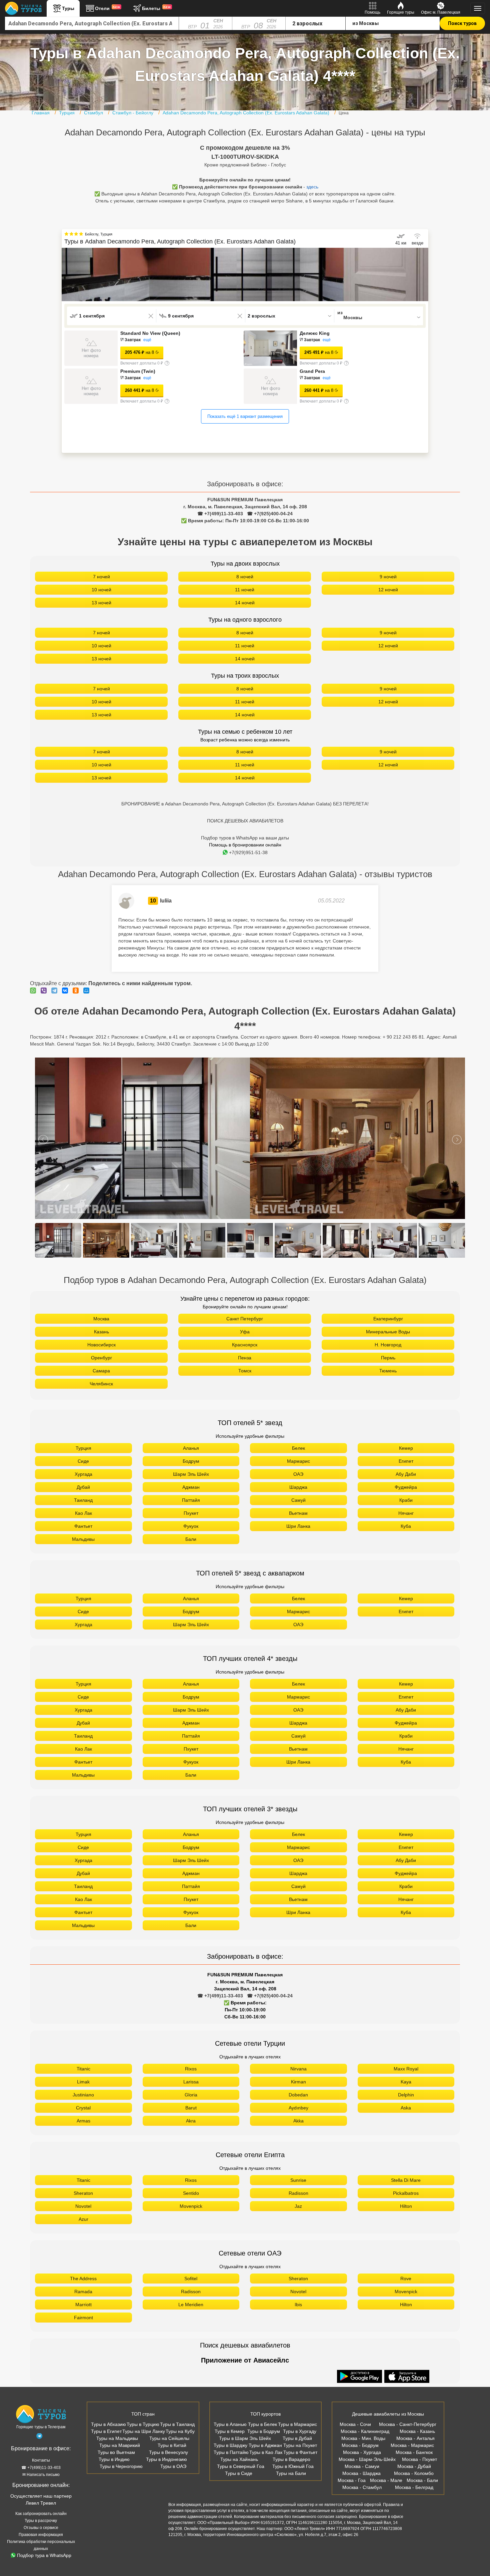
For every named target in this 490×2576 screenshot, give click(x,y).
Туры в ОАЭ (173, 2477)
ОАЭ (298, 1485)
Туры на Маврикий (120, 2456)
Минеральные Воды (388, 1342)
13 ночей (101, 613)
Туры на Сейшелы (169, 2449)
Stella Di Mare (406, 2191)
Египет (406, 1472)
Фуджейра (406, 1498)
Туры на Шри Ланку (144, 2442)
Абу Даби (406, 1485)
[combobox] (92, 23)
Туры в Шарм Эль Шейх (245, 2449)
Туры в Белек (262, 2435)
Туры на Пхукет (300, 2456)
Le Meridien (191, 2315)
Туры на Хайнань (239, 2470)
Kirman (298, 2092)
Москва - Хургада (362, 2463)
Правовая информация (41, 2545)
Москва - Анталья (415, 2449)
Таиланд (83, 1511)
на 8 (139, 352)
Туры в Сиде (239, 2484)
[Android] (360, 2388)
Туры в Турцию (143, 2435)
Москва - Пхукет (419, 2470)
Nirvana (298, 2079)
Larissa (191, 2092)
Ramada (83, 2302)
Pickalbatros (406, 2204)
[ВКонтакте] (67, 1001)
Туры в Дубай (297, 2449)
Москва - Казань (417, 2442)
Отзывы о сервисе (41, 2538)
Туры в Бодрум (264, 2442)
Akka (298, 2131)
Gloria (191, 2105)
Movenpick (191, 2217)
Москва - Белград (414, 2498)
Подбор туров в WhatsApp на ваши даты (245, 848)
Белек (298, 1459)
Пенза (245, 1368)
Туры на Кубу (180, 2442)
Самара (101, 1381)
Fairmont (83, 2328)
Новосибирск (101, 1355)
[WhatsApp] (35, 1001)
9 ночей (388, 587)
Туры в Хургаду (300, 2442)
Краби (406, 1511)
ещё (156, 340)
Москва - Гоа (352, 2491)
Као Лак (83, 1524)
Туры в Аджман (265, 2456)
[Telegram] (56, 1001)
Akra (191, 2131)
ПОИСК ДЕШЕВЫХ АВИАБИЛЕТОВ (245, 831)
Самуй (298, 1511)
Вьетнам (298, 1524)
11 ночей (245, 600)
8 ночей (245, 587)
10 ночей (101, 600)
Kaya (406, 2092)
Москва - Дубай (414, 2477)
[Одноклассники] (77, 1001)
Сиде (83, 1472)
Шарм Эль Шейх (191, 1485)
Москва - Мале (386, 2491)
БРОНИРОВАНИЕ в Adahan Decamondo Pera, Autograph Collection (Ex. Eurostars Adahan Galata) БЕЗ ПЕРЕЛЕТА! (245, 814)
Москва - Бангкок (414, 2463)
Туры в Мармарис (297, 2435)
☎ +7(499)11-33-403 (220, 524)
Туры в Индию (114, 2470)
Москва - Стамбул (362, 2498)
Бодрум (191, 1472)
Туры (68, 8)
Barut (191, 2118)
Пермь (388, 1368)
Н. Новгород (388, 1355)
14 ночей (245, 613)
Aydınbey (298, 2118)
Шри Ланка (298, 1537)
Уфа (245, 1342)
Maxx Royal (406, 2079)
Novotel (83, 2217)
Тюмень (388, 1381)
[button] (423, 274)
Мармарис (298, 1472)
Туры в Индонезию (166, 2470)
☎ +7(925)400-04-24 (270, 524)
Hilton (406, 2217)
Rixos (191, 2079)
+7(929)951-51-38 (248, 863)
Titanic (83, 2079)
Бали (191, 1550)
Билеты (156, 8)
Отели (108, 8)
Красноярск (245, 1355)
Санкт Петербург (245, 1329)
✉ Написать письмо (41, 2485)
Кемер (406, 1459)
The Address (83, 2289)
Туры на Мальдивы (117, 2449)
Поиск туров (462, 23)
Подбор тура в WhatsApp (44, 2566)
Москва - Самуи (362, 2477)
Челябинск (101, 1394)
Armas (83, 2131)
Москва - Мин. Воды (363, 2449)
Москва (101, 1329)
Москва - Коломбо (414, 2484)
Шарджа (298, 1498)
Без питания (137, 340)
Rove (406, 2289)
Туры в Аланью (230, 2435)
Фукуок (191, 1537)
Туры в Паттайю (231, 2463)
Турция (83, 1459)
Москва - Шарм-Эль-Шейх (367, 2470)
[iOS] (407, 2388)
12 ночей (388, 600)
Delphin (406, 2105)
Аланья (191, 1459)
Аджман (191, 1498)
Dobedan (298, 2105)
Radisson (298, 2204)
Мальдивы (83, 1550)
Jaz (298, 2217)
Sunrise (298, 2191)
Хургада (83, 1485)
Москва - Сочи (355, 2435)
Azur (83, 2230)
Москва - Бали (422, 2491)
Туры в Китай (172, 2456)
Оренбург (101, 1368)
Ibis (298, 2315)
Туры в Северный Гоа (241, 2477)
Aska (406, 2118)
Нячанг (406, 1524)
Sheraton (83, 2204)
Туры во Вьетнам (116, 2463)
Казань (101, 1342)
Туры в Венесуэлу (168, 2463)
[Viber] (45, 1001)
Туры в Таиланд (177, 2435)
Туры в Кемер (230, 2442)
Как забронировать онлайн (41, 2524)
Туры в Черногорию (121, 2477)
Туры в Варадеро (291, 2470)
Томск (245, 1381)
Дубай (83, 1498)
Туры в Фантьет (300, 2463)
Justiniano (83, 2105)
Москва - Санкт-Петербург (408, 2435)
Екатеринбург (388, 1329)
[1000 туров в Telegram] (39, 2448)
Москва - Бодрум (360, 2456)
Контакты (41, 2471)
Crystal (83, 2118)
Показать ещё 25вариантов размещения (245, 427)
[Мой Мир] (88, 1001)
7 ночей (101, 587)
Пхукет (191, 1524)
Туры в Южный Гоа (293, 2477)
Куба (406, 1537)
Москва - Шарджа (361, 2484)
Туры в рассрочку (41, 2531)
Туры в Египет (106, 2442)
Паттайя (191, 1511)
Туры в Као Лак (266, 2463)
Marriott (83, 2315)
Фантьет (83, 1537)
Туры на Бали (291, 2484)
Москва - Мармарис (412, 2456)
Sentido (191, 2204)
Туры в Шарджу (230, 2456)
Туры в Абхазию (108, 2435)
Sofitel (191, 2289)
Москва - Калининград (365, 2442)
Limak (83, 2092)
